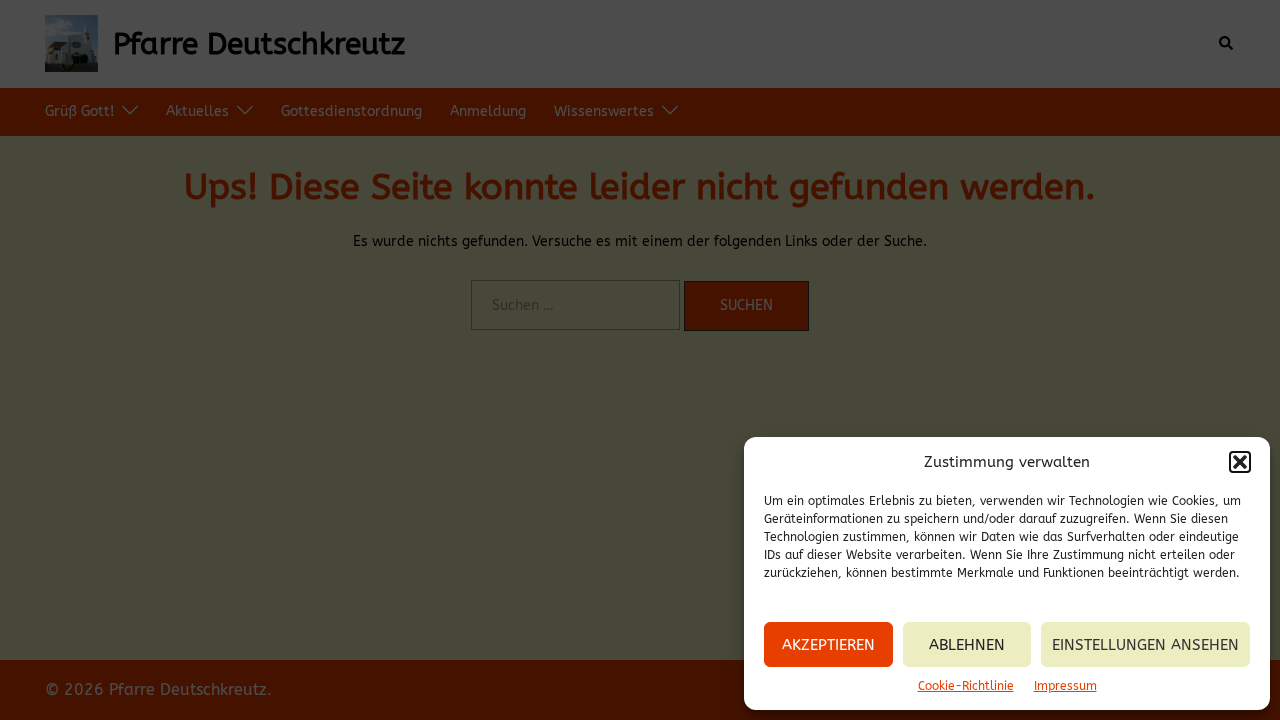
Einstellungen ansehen (1145, 645)
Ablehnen (967, 645)
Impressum (1065, 686)
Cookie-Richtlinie (966, 686)
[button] (1240, 462)
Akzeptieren (828, 645)
